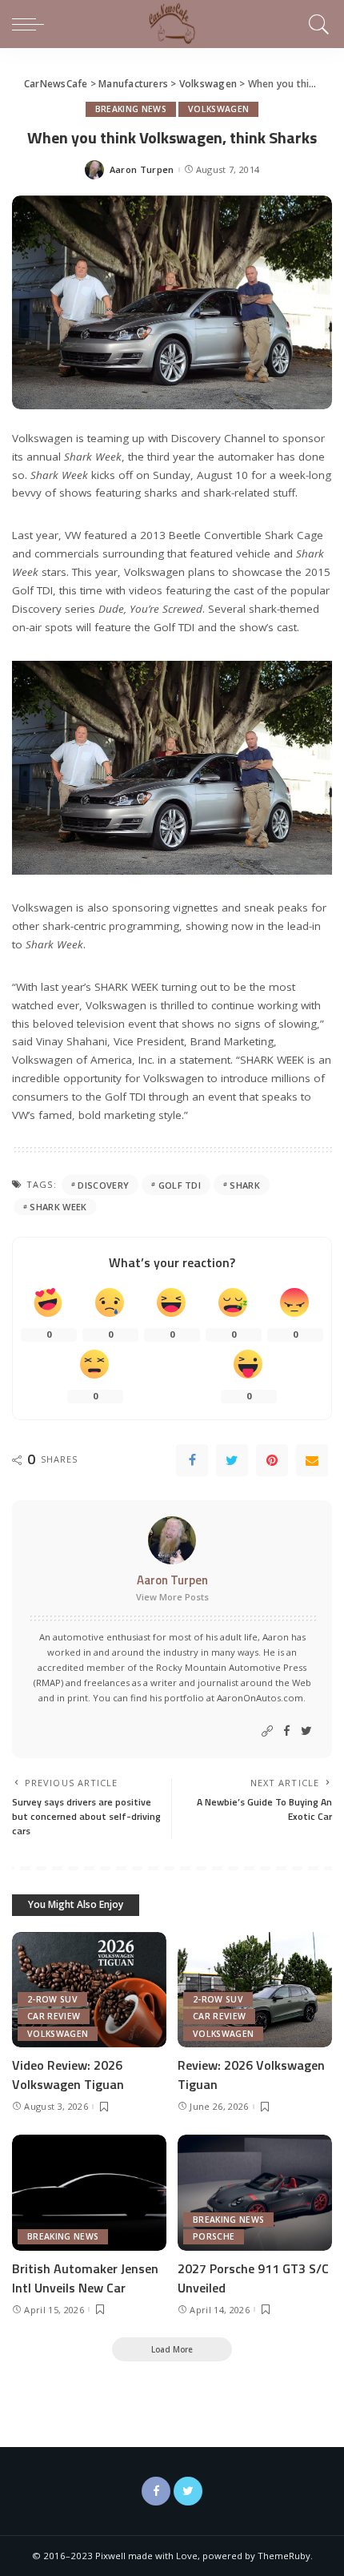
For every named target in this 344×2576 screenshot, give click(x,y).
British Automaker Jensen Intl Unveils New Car (85, 2278)
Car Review (54, 2016)
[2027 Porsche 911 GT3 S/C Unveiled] (255, 2193)
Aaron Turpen (142, 169)
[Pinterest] (272, 1460)
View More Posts (172, 1597)
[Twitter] (232, 1460)
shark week (58, 1207)
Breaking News (131, 109)
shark (245, 1185)
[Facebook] (192, 1460)
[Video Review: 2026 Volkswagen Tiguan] (89, 1990)
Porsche (214, 2236)
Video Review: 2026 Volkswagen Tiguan (68, 2075)
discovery (103, 1185)
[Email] (312, 1460)
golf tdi (180, 1185)
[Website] (267, 1731)
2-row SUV (52, 1999)
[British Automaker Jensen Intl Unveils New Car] (89, 2193)
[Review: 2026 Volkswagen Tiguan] (255, 1990)
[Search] (316, 24)
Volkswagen (218, 109)
